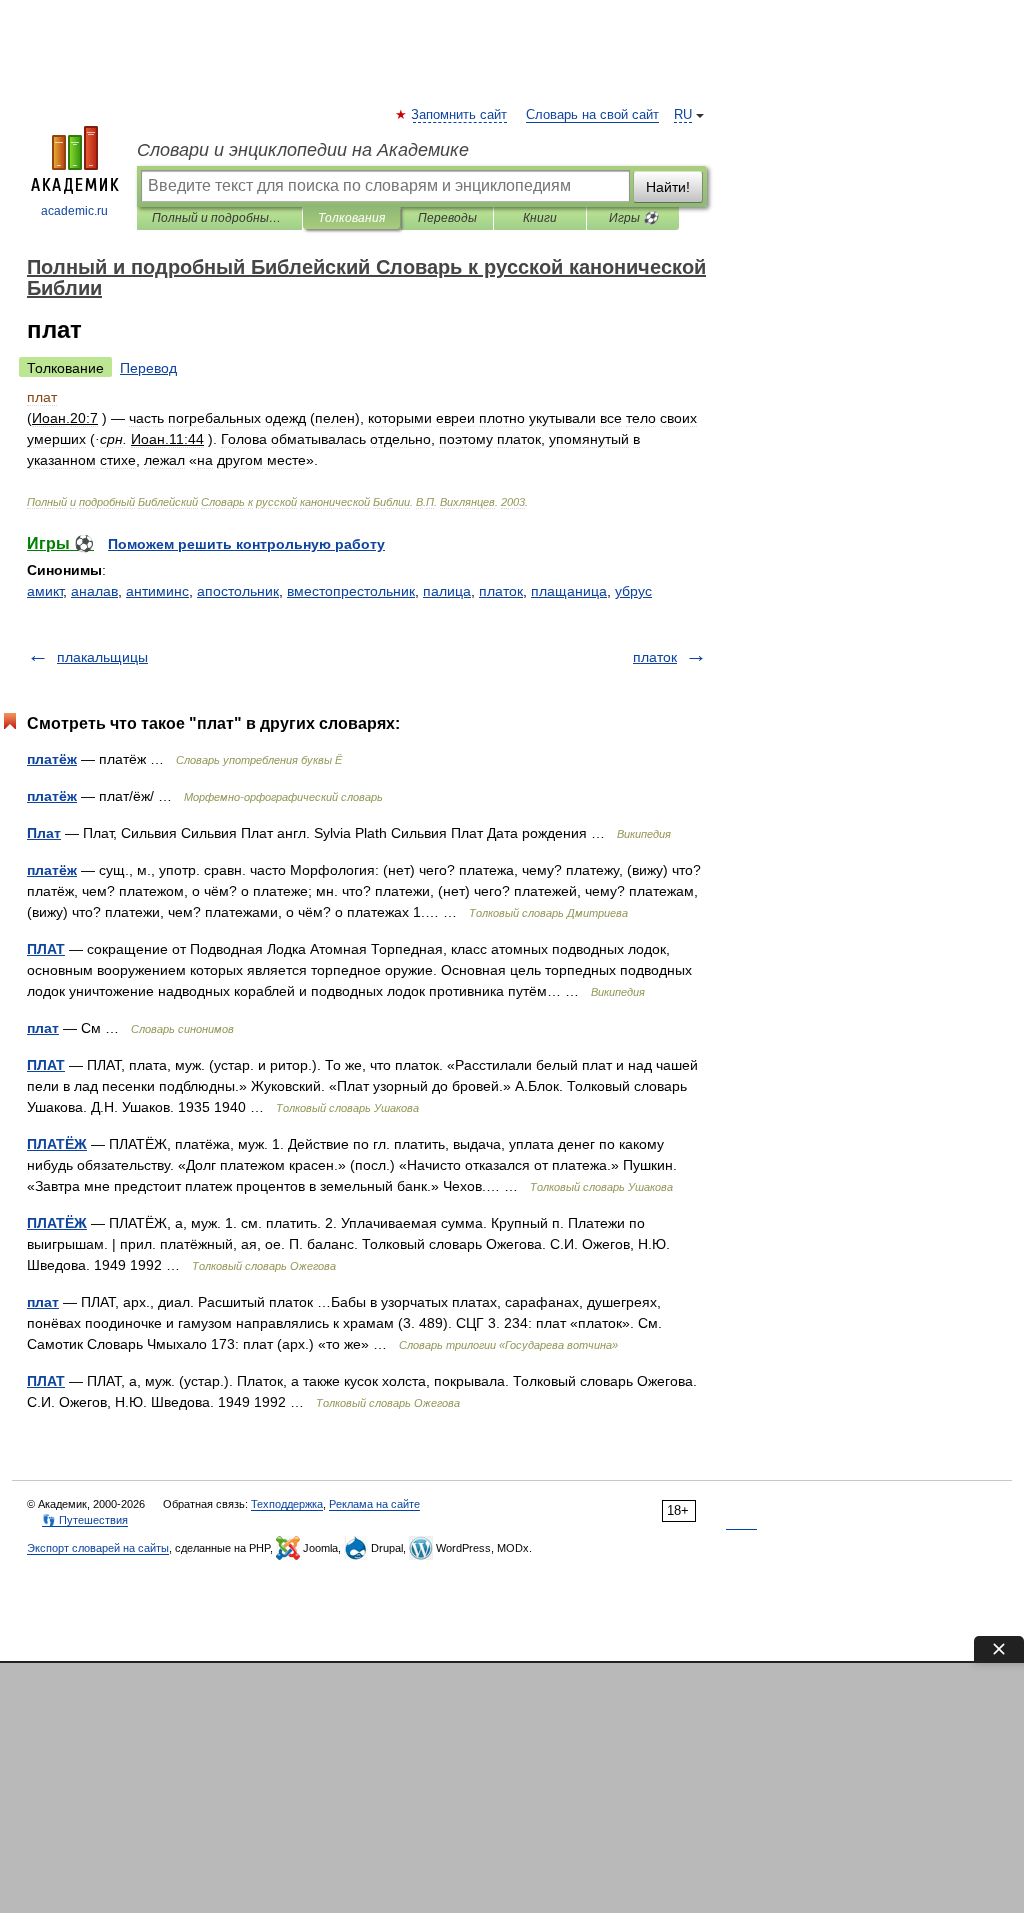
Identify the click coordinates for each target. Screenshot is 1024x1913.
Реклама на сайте (374, 1504)
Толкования (351, 218)
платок (501, 591)
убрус (633, 591)
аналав (94, 591)
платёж (52, 759)
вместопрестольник (351, 591)
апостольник (238, 591)
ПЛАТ (46, 949)
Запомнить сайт (460, 115)
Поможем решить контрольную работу (246, 544)
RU (683, 115)
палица (447, 591)
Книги (540, 218)
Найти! (668, 187)
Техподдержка (287, 1504)
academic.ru (74, 211)
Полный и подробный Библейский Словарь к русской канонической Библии (219, 218)
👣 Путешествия (85, 1520)
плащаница (569, 591)
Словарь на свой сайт (592, 115)
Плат (44, 833)
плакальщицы (102, 657)
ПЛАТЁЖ (57, 1144)
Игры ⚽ (633, 218)
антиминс (157, 591)
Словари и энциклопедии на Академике (303, 150)
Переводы (447, 218)
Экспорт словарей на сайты (98, 1548)
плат (43, 1028)
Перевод (148, 368)
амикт (45, 591)
